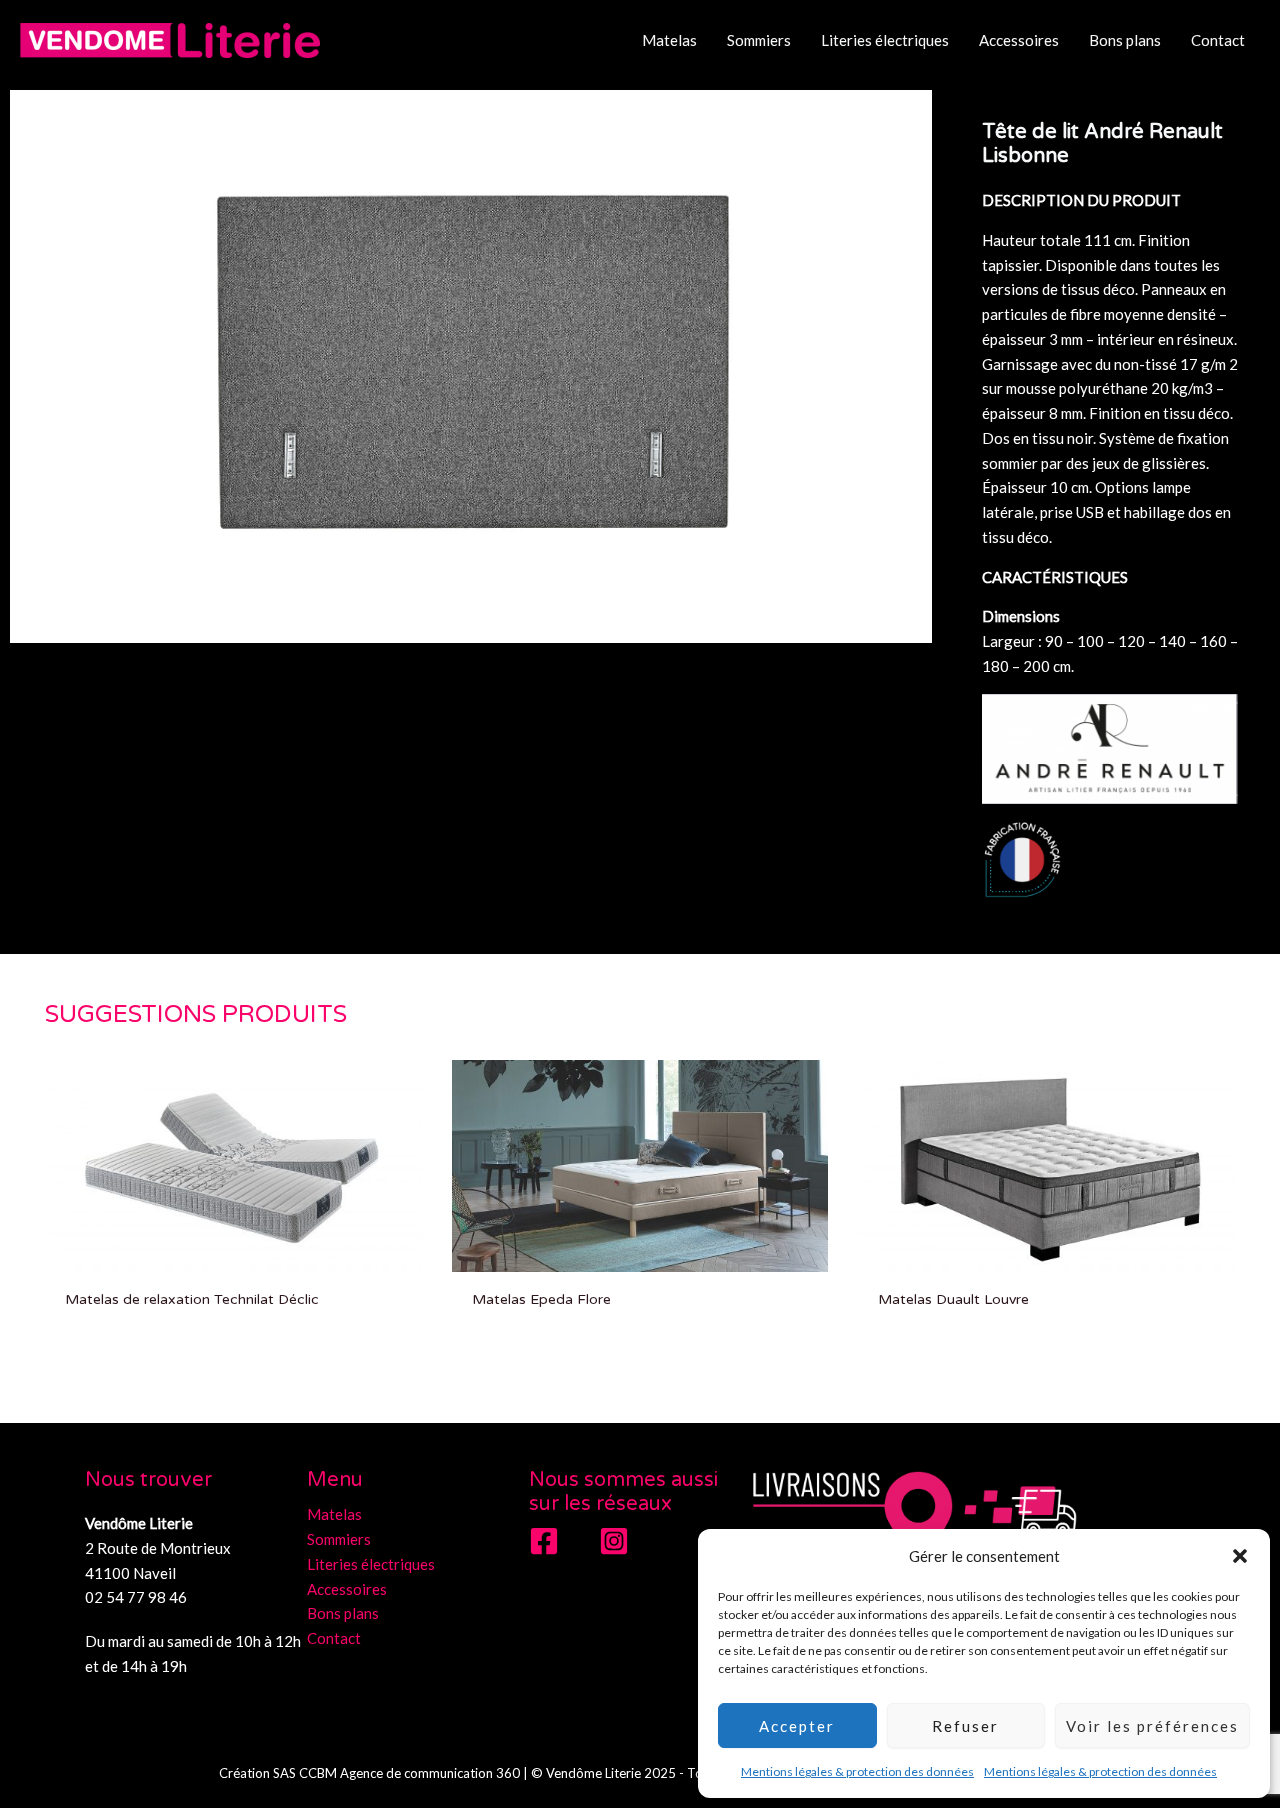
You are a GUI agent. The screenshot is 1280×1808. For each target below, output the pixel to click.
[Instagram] (614, 1541)
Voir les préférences (1152, 1726)
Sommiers (759, 40)
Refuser (965, 1726)
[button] (1240, 1556)
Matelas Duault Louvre (953, 1299)
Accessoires (1019, 40)
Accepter (797, 1726)
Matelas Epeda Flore (541, 1299)
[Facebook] (544, 1541)
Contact (1218, 40)
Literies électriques (885, 40)
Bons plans (1125, 40)
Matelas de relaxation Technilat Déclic (192, 1299)
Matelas (669, 40)
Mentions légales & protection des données (857, 1771)
